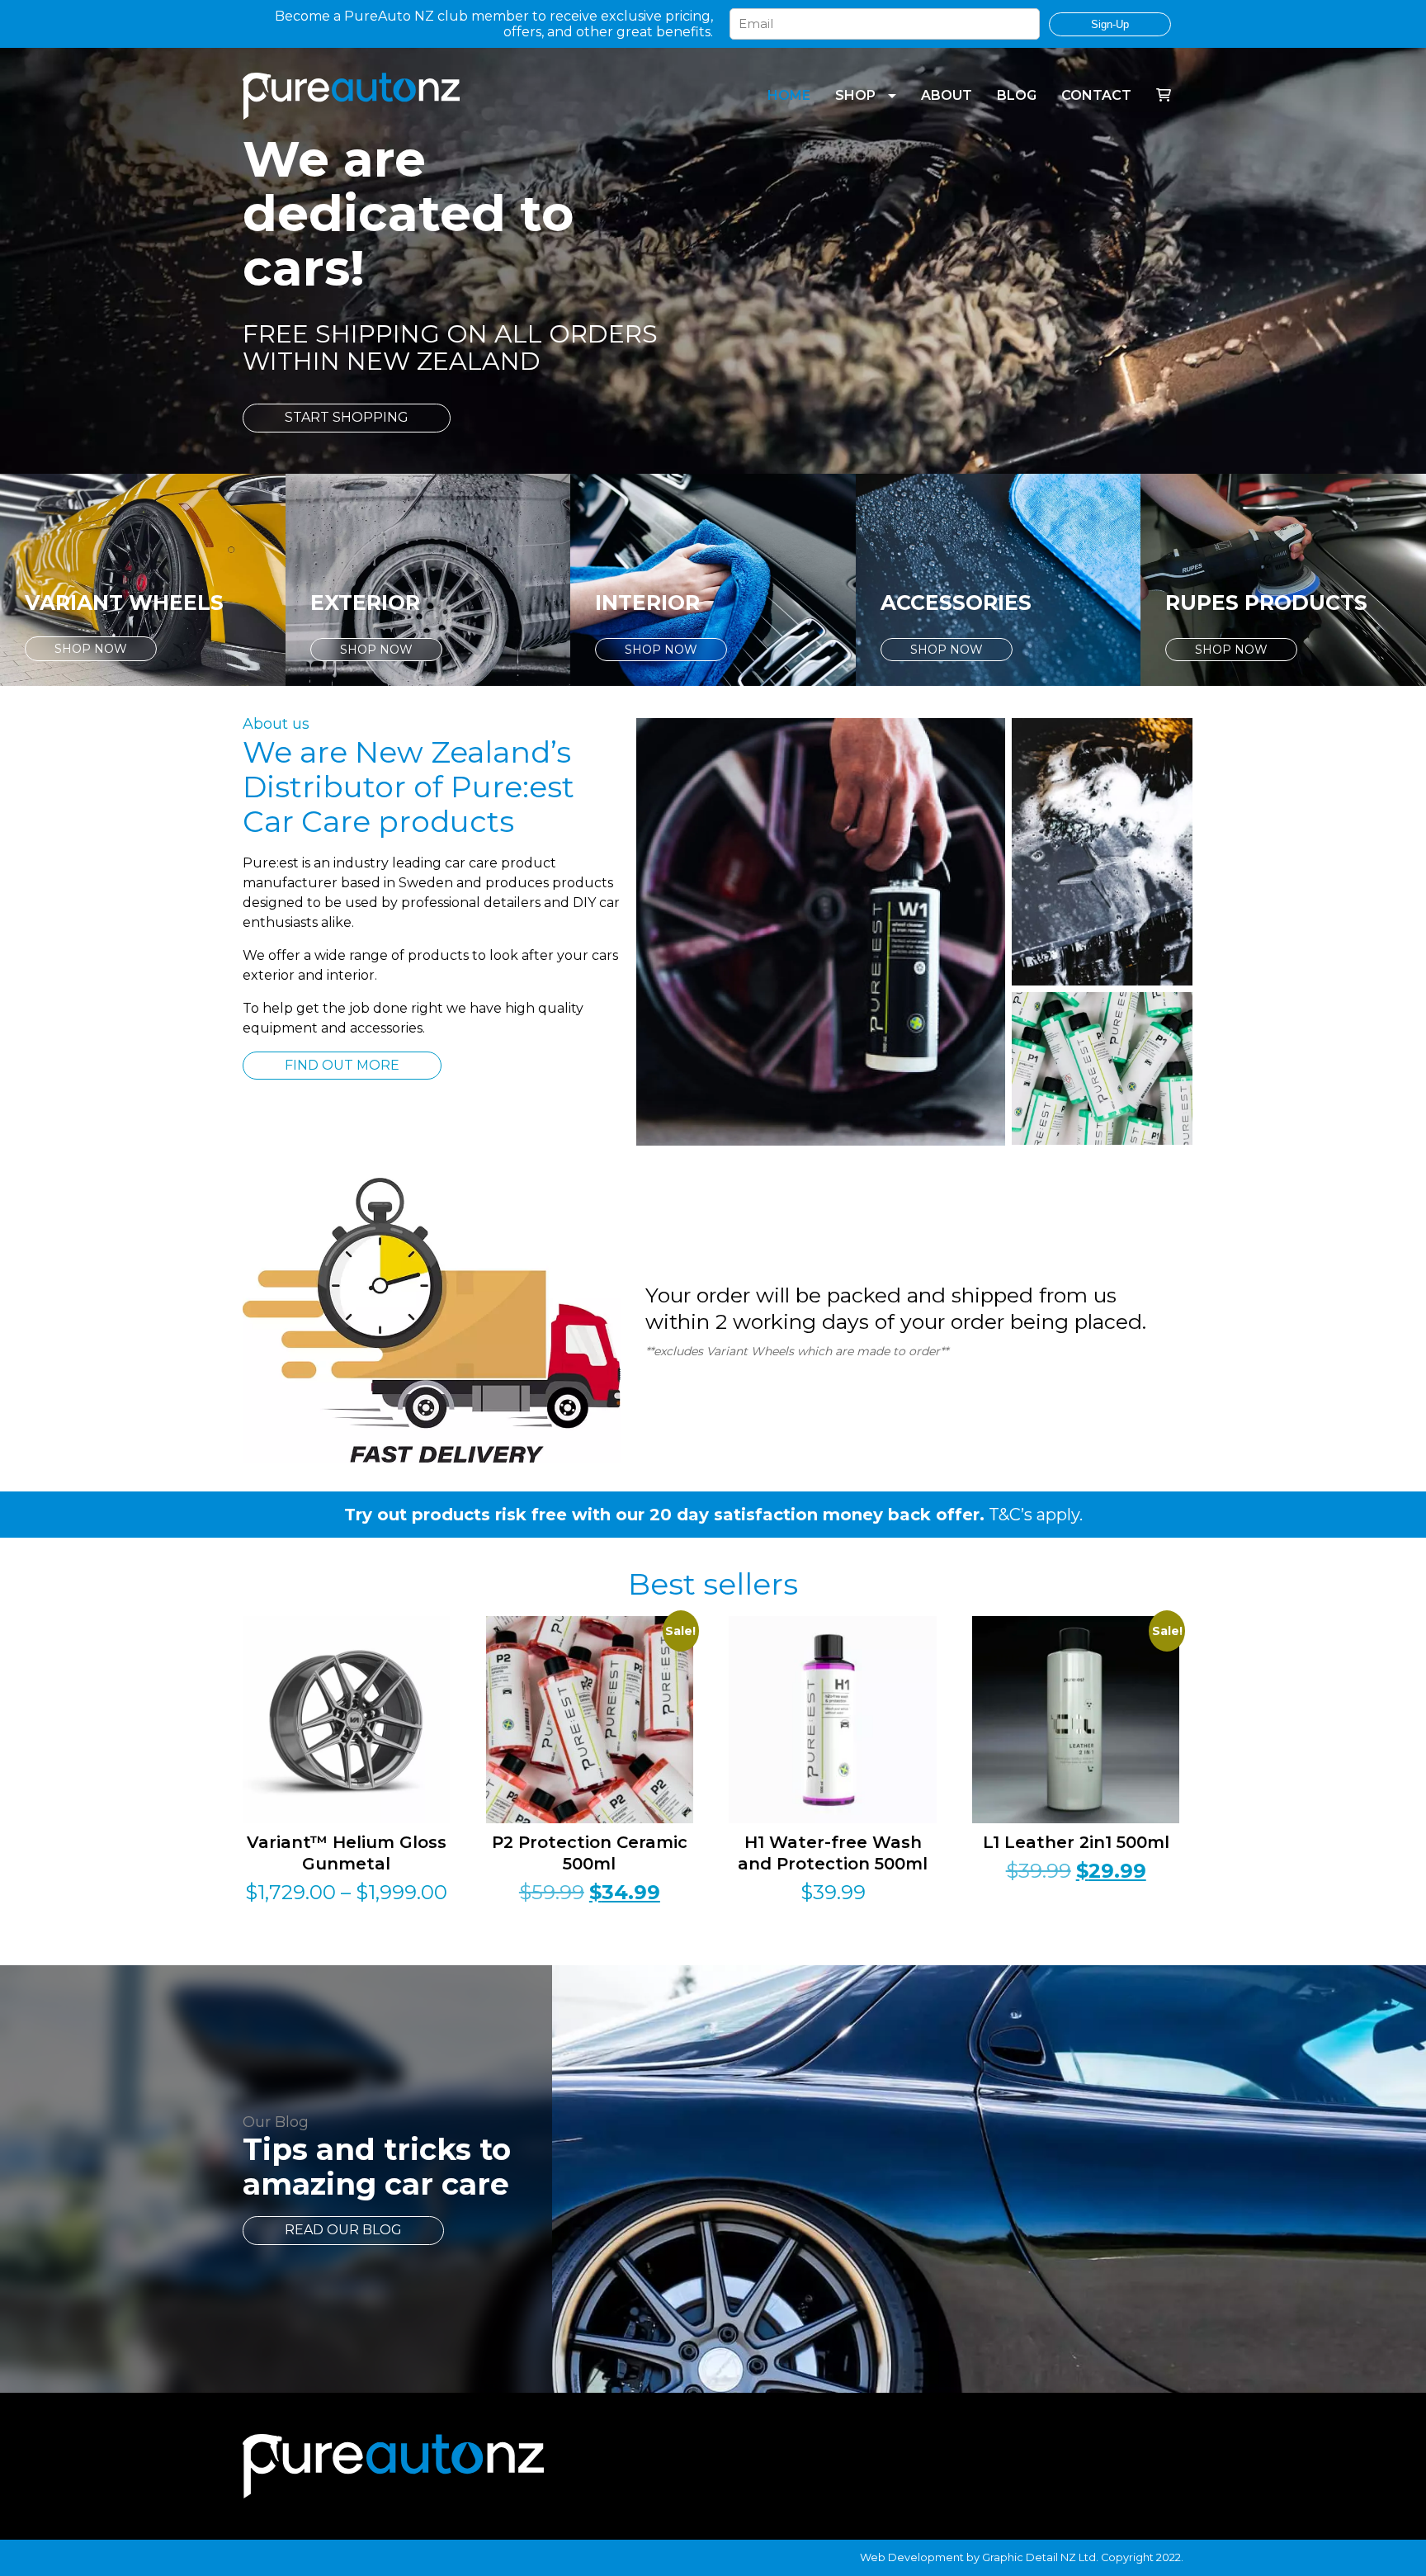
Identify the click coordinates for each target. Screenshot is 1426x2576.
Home (789, 95)
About (947, 95)
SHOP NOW (91, 649)
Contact (1096, 95)
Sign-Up (1110, 24)
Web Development (912, 2557)
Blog (1017, 95)
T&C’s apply (1034, 1515)
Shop (855, 95)
